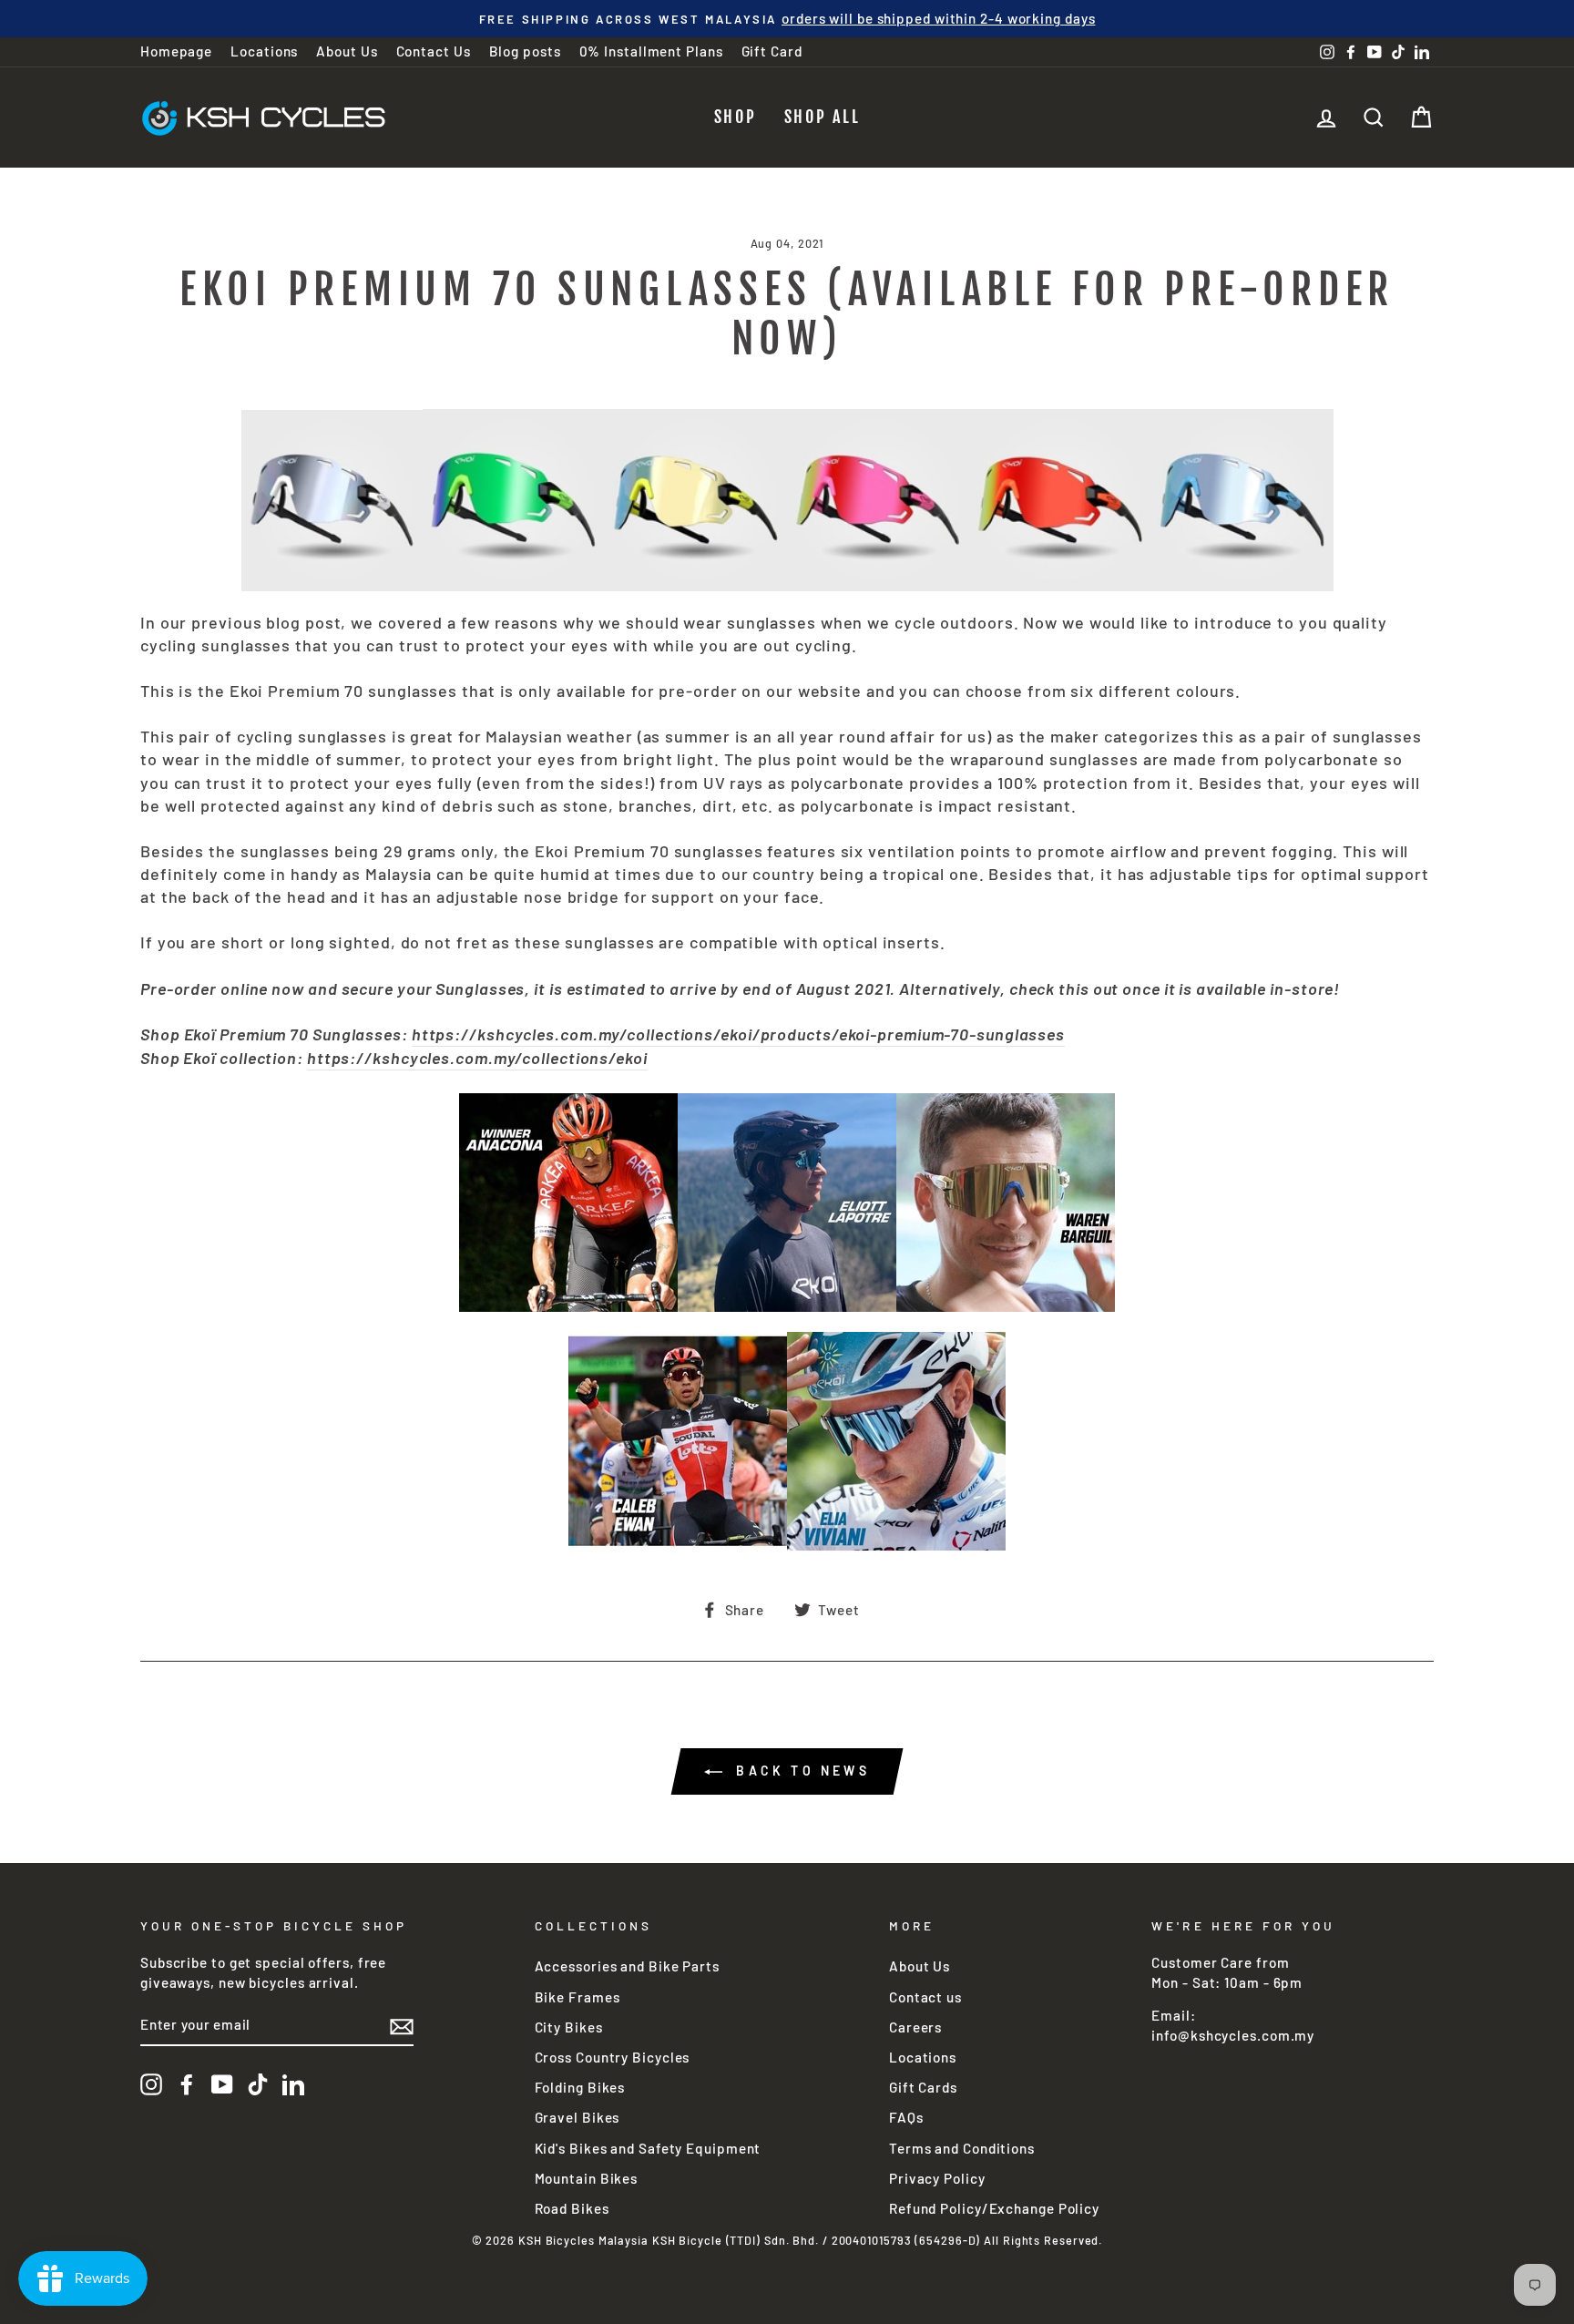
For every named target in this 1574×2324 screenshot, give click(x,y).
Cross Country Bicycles (613, 2057)
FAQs (906, 2117)
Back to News (800, 1771)
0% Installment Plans (651, 51)
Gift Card (772, 51)
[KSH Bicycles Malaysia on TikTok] (258, 2084)
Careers (915, 2027)
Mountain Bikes (587, 2178)
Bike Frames (577, 1997)
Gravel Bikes (577, 2117)
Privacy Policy (937, 2178)
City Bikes (569, 2027)
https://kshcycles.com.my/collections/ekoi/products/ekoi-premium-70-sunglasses (738, 1034)
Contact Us (434, 51)
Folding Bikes (580, 2087)
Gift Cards (923, 2087)
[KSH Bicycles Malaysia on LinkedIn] (293, 2084)
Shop (736, 117)
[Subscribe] (402, 2026)
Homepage (176, 51)
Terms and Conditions (962, 2148)
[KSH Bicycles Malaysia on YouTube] (222, 2084)
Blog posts (525, 51)
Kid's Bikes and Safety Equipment (648, 2148)
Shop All (823, 117)
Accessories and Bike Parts (627, 1966)
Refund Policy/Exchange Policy (994, 2208)
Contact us (925, 1997)
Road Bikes (572, 2208)
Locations (264, 51)
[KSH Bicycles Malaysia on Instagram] (151, 2084)
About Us (347, 51)
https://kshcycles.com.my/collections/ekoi (477, 1058)
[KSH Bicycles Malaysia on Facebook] (187, 2084)
